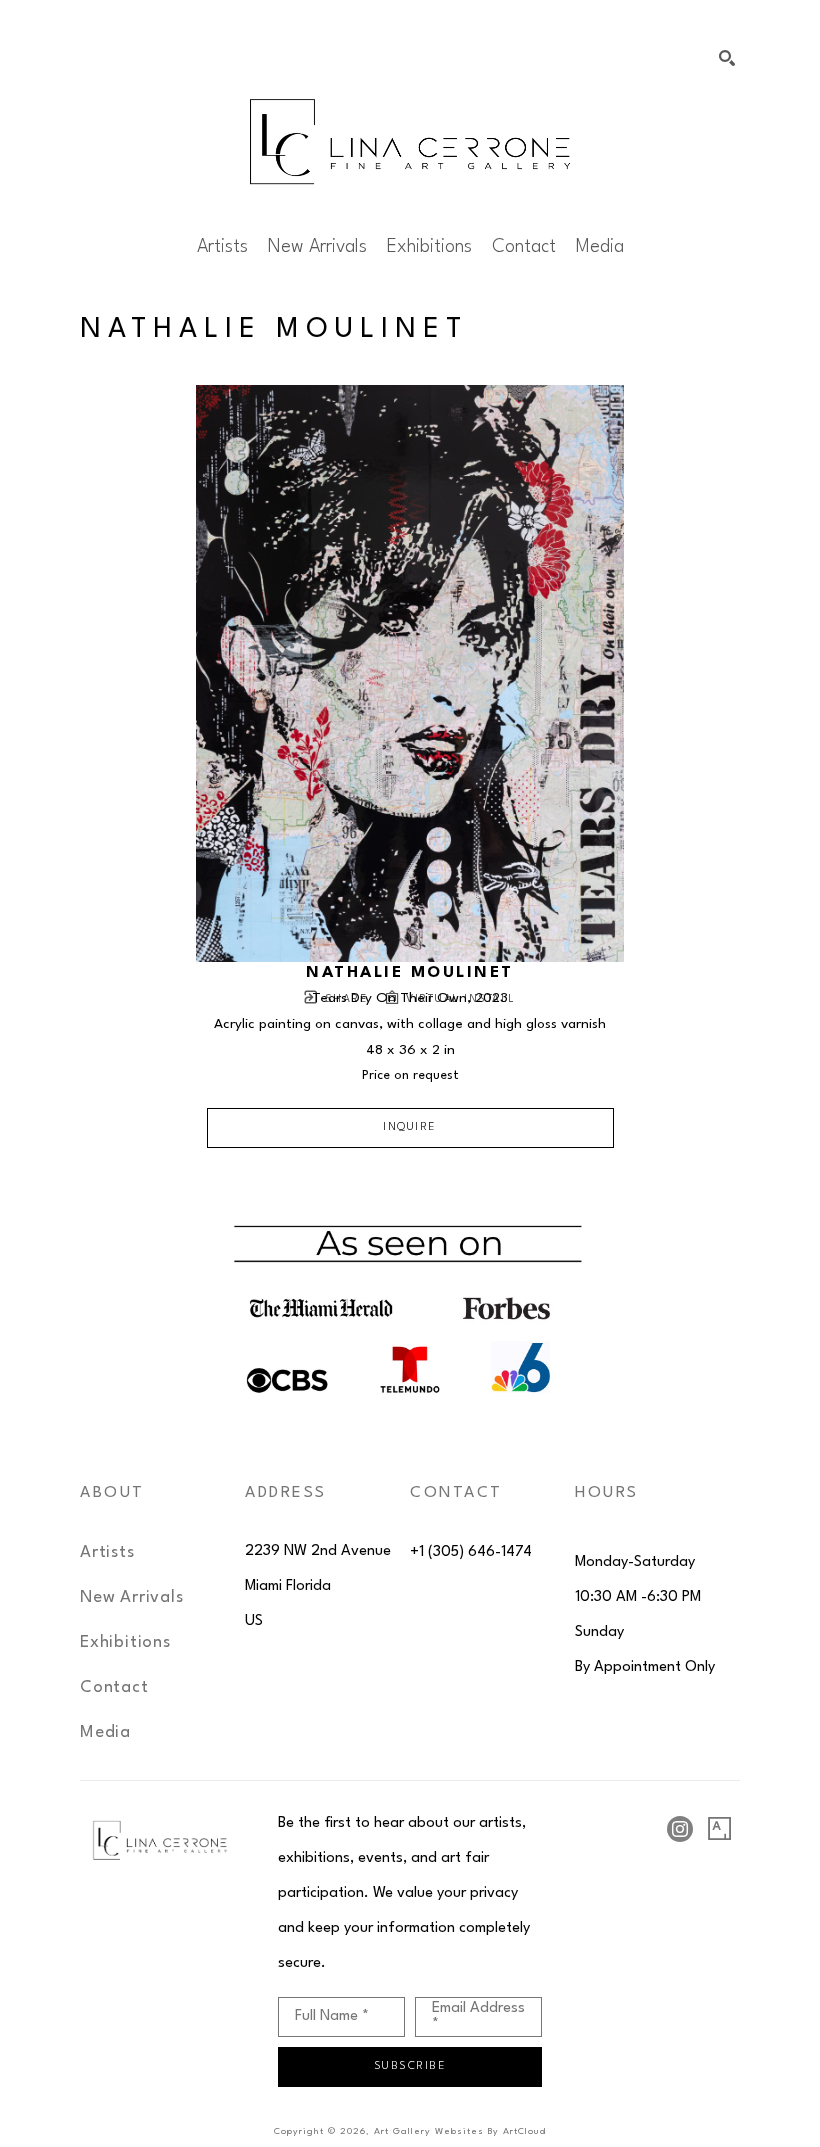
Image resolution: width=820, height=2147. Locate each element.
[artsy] (720, 1829)
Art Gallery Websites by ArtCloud (460, 2131)
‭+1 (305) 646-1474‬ (471, 1552)
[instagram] (680, 1829)
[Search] (727, 58)
